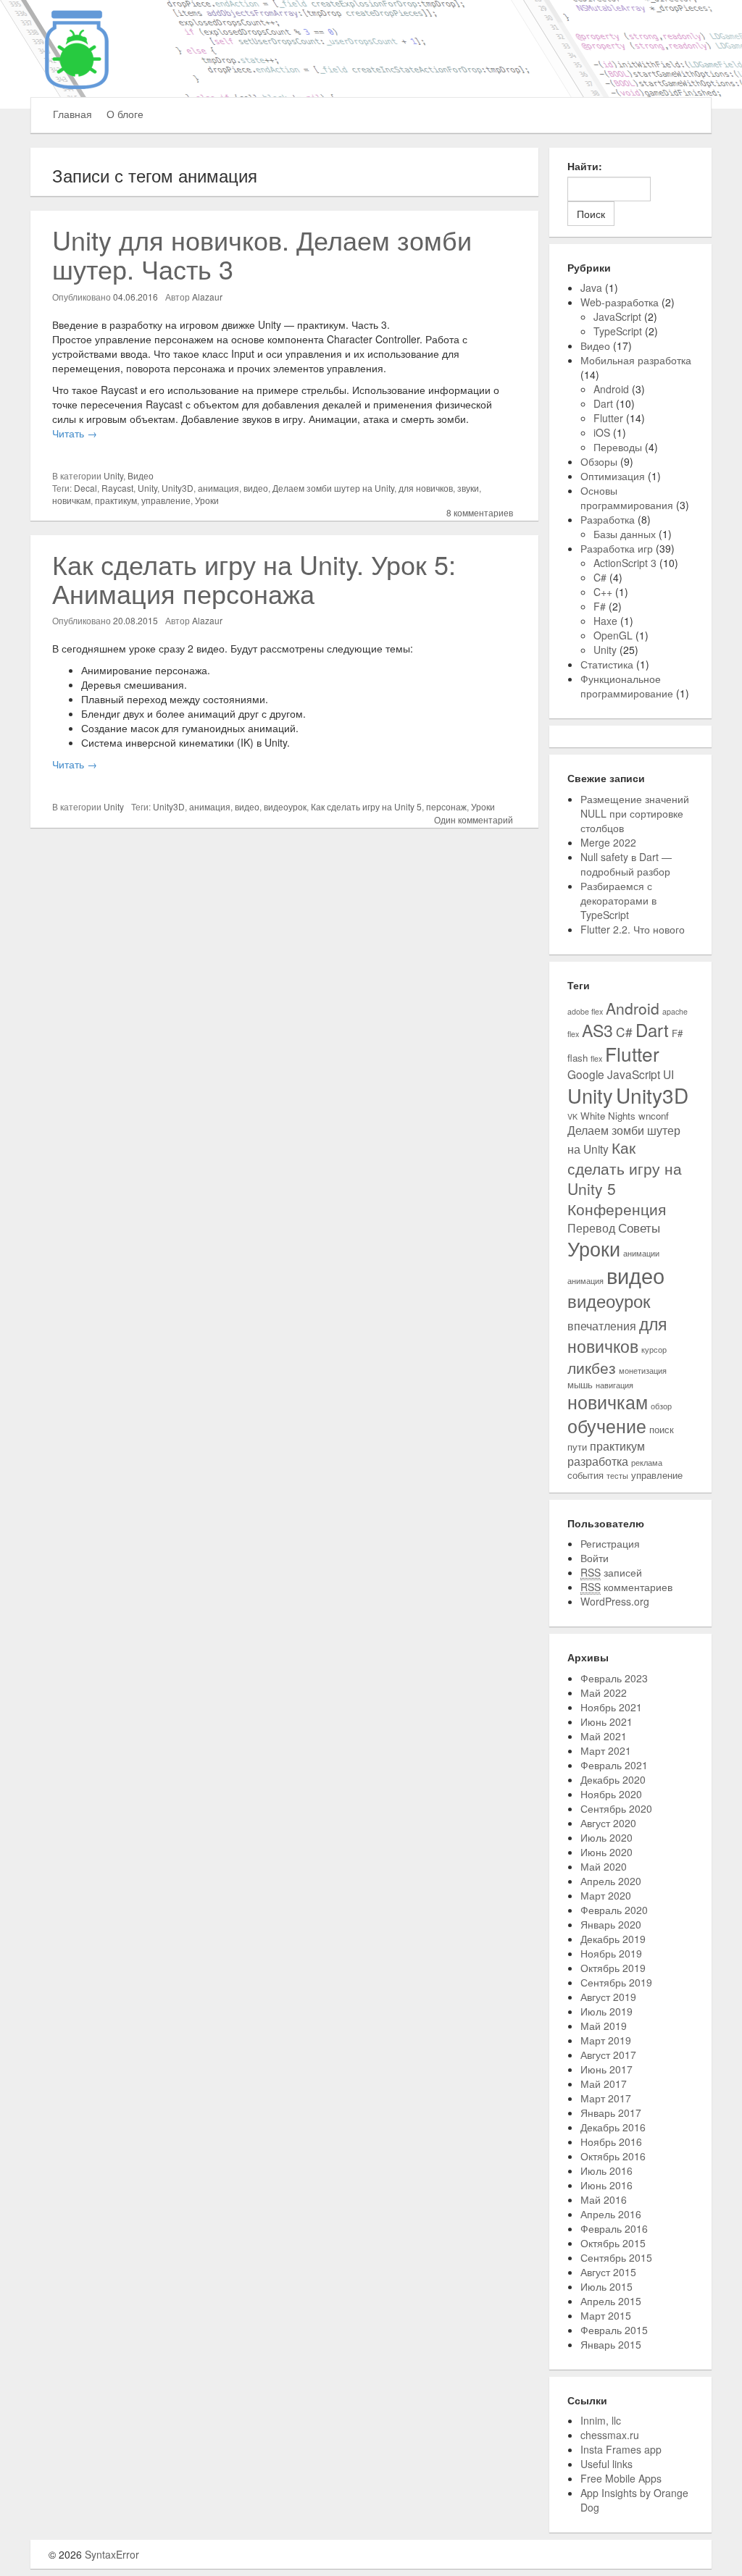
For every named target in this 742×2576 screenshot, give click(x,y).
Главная (72, 114)
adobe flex (585, 1011)
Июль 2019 (606, 2011)
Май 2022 (604, 1692)
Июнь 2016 (606, 2185)
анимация (218, 488)
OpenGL (613, 635)
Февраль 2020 (614, 1910)
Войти (595, 1558)
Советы (639, 1227)
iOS (602, 432)
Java (591, 288)
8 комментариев (480, 512)
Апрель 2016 (611, 2214)
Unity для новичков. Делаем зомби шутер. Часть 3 (262, 254)
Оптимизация (613, 476)
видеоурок (285, 806)
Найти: (585, 166)
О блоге (125, 114)
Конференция (617, 1209)
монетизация (643, 1371)
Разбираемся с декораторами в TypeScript (618, 900)
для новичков (426, 488)
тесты (617, 1476)
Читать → (75, 433)
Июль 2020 (606, 1837)
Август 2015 (608, 2272)
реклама (647, 1463)
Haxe (605, 621)
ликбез (592, 1367)
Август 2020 (608, 1823)
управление (166, 500)
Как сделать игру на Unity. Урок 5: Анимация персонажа (254, 578)
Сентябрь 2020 (616, 1808)
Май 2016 (604, 2199)
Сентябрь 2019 (616, 1982)
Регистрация (610, 1543)
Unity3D (178, 488)
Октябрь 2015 (613, 2243)
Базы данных (625, 534)
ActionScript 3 (625, 563)
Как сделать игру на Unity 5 (366, 806)
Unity (113, 475)
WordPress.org (615, 1601)
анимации (641, 1253)
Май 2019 (604, 2026)
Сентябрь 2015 (616, 2257)
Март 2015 (606, 2315)
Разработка (608, 519)
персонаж (446, 806)
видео (256, 488)
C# (600, 577)
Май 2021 (604, 1736)
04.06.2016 (136, 297)
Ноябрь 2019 (611, 1953)
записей (611, 1572)
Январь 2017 (611, 2113)
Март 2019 (606, 2040)
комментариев (626, 1587)
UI (668, 1074)
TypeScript (618, 331)
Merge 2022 (608, 842)
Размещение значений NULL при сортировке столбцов (635, 813)
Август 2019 (608, 1997)
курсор (654, 1350)
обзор (661, 1406)
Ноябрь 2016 (611, 2141)
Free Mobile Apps (621, 2478)
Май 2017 (604, 2084)
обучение (607, 1426)
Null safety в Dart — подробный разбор (626, 864)
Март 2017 (606, 2098)
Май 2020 (604, 1866)
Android (611, 389)
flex (596, 1058)
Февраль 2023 (614, 1678)
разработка (598, 1461)
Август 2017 (608, 2055)
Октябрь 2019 (613, 1968)
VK (572, 1116)
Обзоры (599, 461)
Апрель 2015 (611, 2301)
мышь (580, 1384)
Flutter (608, 418)
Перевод (591, 1228)
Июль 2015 (606, 2286)
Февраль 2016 (614, 2228)
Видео (141, 475)
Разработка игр (617, 548)
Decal (86, 488)
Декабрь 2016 (613, 2127)
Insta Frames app (621, 2449)
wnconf (654, 1116)
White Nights (608, 1116)
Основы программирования (627, 498)
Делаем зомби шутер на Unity (333, 488)
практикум (116, 500)
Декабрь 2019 (613, 1939)
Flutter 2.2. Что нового (633, 929)
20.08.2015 (136, 620)
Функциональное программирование (627, 686)
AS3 (597, 1030)
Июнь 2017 (606, 2069)
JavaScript (617, 316)
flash (578, 1058)
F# (600, 606)
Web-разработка (620, 302)
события (585, 1475)
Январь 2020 (611, 1924)
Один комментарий (474, 819)
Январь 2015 (611, 2344)
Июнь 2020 (606, 1852)
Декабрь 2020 (613, 1779)
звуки (468, 488)
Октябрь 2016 (613, 2156)
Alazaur (207, 297)
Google (586, 1074)
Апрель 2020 (611, 1881)
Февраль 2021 (614, 1765)
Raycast (117, 488)
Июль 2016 (606, 2170)
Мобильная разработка (636, 360)
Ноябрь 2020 (611, 1794)
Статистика (607, 664)
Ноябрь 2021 (611, 1707)
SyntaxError (112, 2554)
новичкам (71, 500)
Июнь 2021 (606, 1721)
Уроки (207, 500)
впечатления (602, 1325)
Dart (603, 403)
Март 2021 (606, 1750)
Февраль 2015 (614, 2330)
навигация (614, 1385)
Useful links (606, 2464)
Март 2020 (606, 1895)
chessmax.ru (610, 2435)
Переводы (618, 447)
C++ (603, 592)
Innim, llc (601, 2420)
